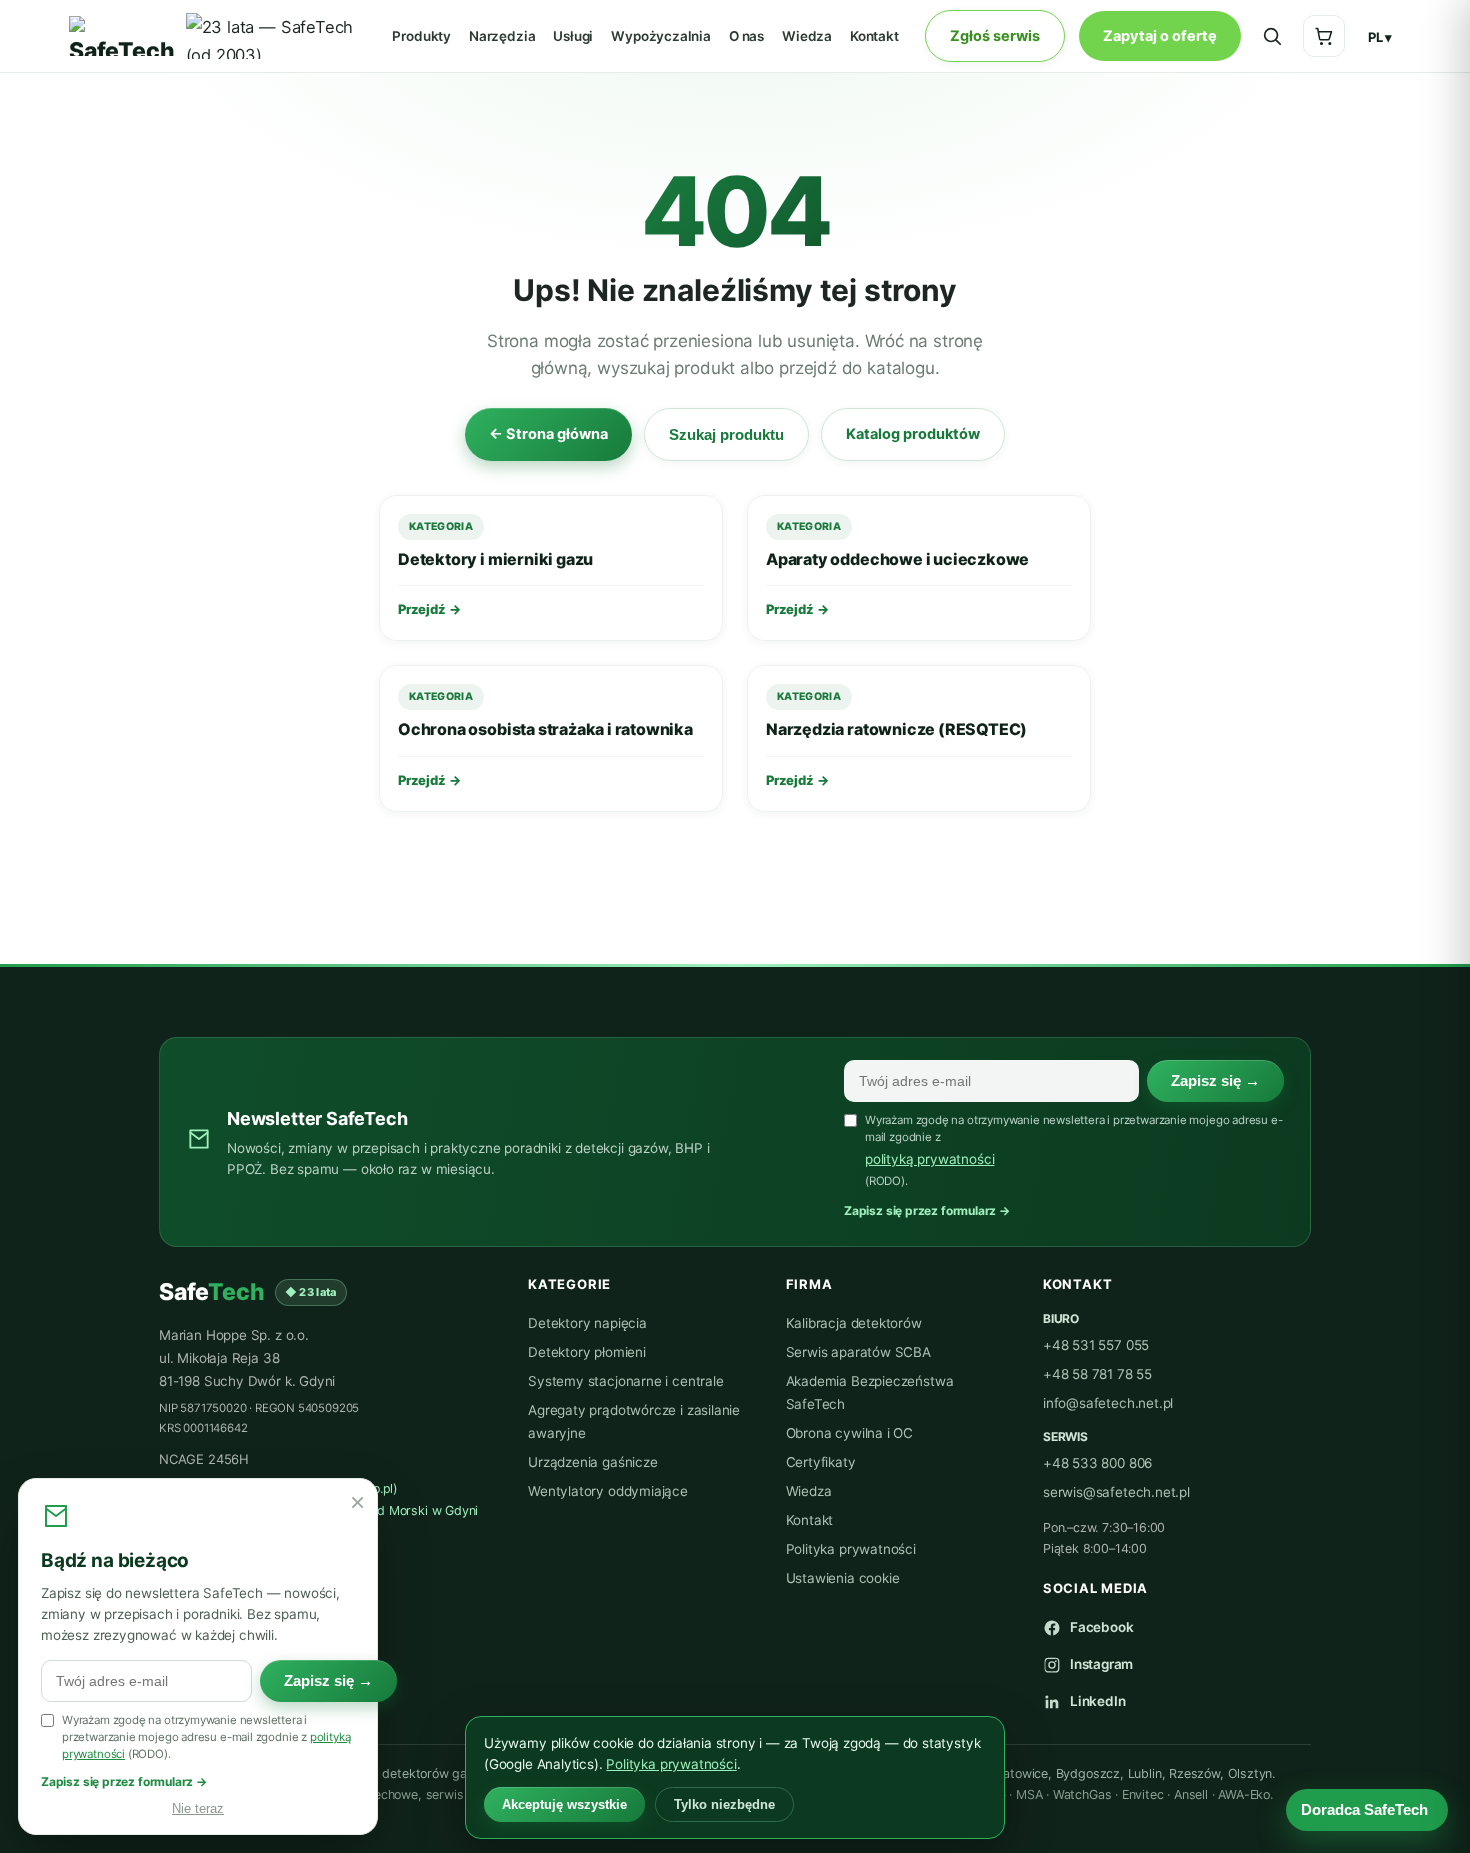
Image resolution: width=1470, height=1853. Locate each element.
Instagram (1101, 1664)
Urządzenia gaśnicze (593, 1462)
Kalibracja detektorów (854, 1323)
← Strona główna (548, 434)
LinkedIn (1098, 1701)
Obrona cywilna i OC (850, 1433)
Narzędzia (502, 36)
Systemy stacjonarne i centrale (626, 1381)
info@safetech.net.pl (1108, 1403)
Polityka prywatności (851, 1549)
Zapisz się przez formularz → (927, 1210)
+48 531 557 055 (1096, 1345)
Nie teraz (198, 1809)
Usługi (573, 36)
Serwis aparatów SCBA (858, 1352)
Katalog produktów (913, 434)
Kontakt (874, 36)
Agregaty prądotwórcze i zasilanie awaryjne (634, 1421)
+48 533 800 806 (1097, 1463)
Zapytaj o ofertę (1160, 36)
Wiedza (807, 36)
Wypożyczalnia (661, 36)
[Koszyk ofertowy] (1324, 36)
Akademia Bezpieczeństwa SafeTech (870, 1392)
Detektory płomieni (587, 1352)
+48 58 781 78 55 (1097, 1374)
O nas (746, 36)
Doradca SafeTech (1364, 1810)
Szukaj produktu (726, 435)
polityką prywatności (929, 1159)
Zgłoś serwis (995, 36)
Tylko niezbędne (724, 1804)
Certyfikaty (821, 1462)
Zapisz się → (1215, 1081)
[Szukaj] (1272, 36)
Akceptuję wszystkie (564, 1804)
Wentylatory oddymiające (608, 1491)
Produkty (421, 36)
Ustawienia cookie (843, 1578)
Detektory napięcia (587, 1323)
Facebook (1102, 1627)
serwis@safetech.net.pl (1116, 1492)
